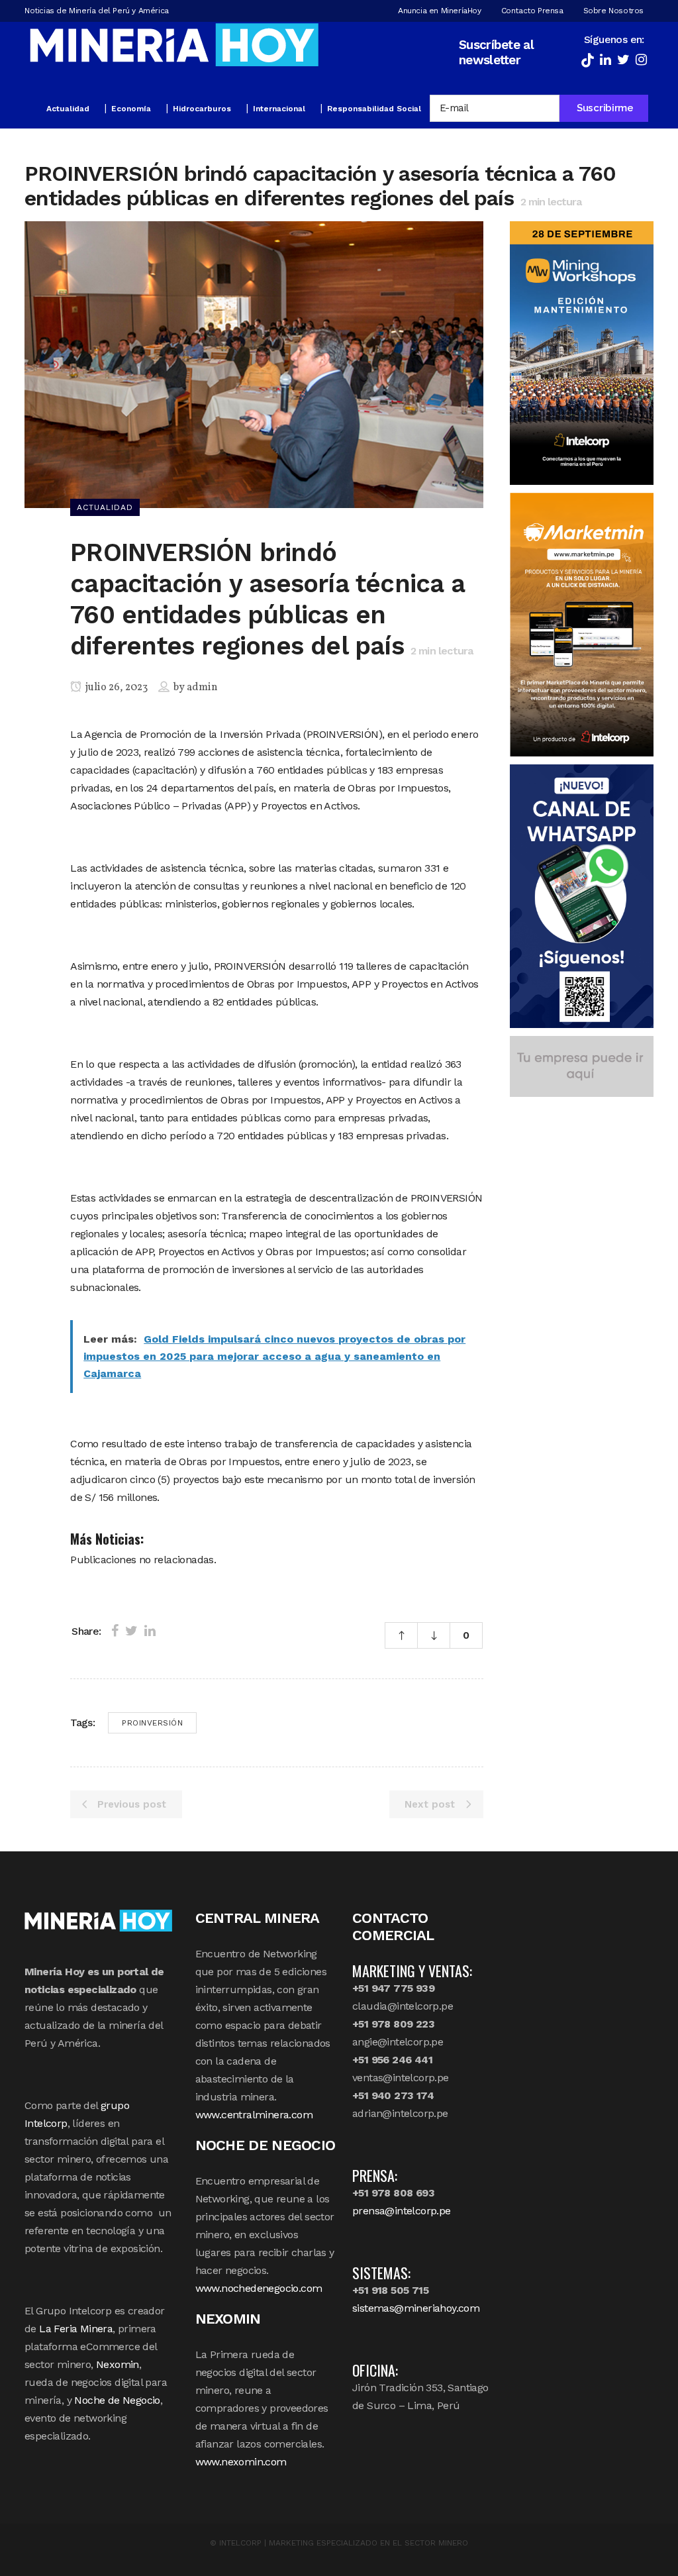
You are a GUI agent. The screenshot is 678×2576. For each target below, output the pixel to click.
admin (202, 688)
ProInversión (152, 1723)
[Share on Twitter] (131, 1631)
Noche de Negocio (117, 2400)
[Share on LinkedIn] (150, 1631)
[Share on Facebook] (115, 1631)
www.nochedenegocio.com (259, 2288)
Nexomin (118, 2364)
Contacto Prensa (532, 11)
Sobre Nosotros (613, 11)
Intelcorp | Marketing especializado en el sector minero (344, 2543)
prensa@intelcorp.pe (402, 2211)
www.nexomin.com (241, 2462)
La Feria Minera (76, 2329)
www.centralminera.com (254, 2115)
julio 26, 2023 (116, 688)
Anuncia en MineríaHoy (440, 11)
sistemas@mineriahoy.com (416, 2308)
